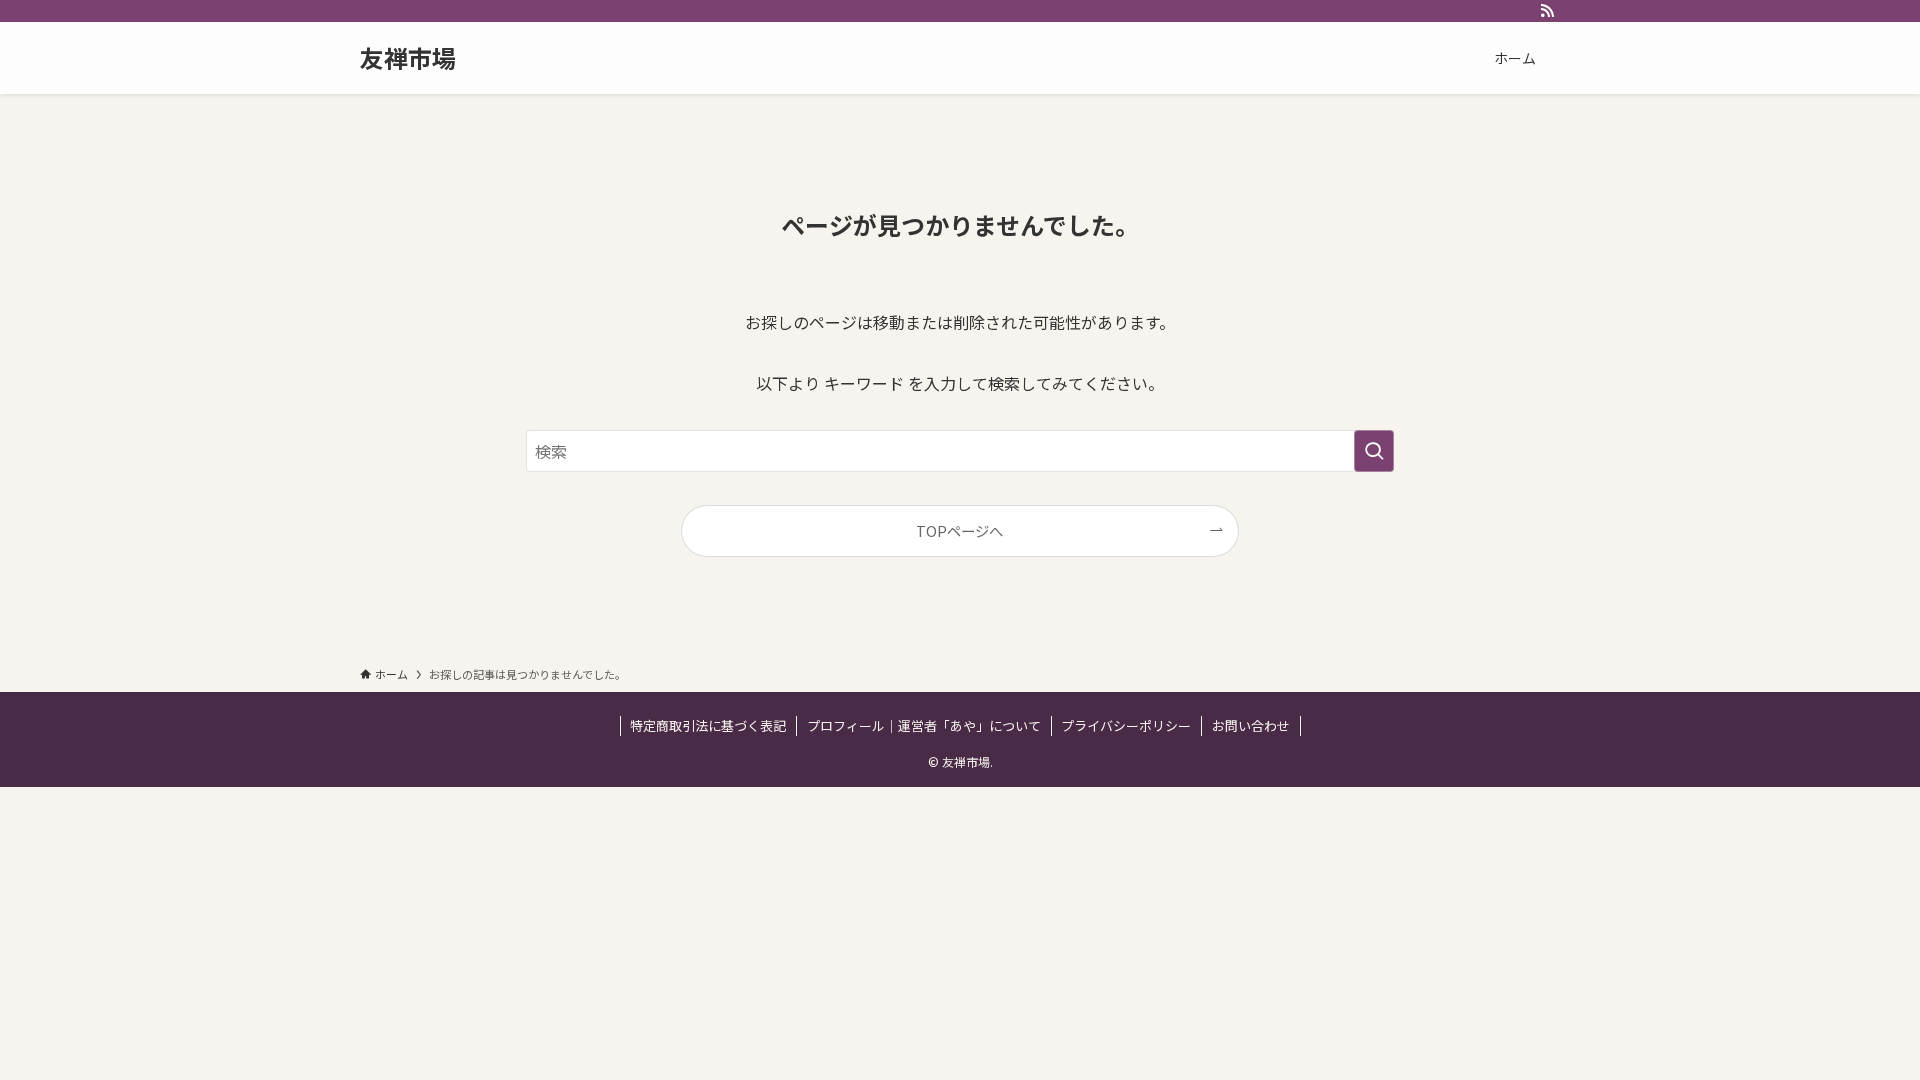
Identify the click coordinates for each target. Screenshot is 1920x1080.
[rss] (1547, 11)
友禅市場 (408, 58)
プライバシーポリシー (1126, 725)
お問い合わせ (1251, 725)
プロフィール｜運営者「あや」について (924, 725)
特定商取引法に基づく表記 (708, 725)
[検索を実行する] (1374, 451)
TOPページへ (959, 530)
